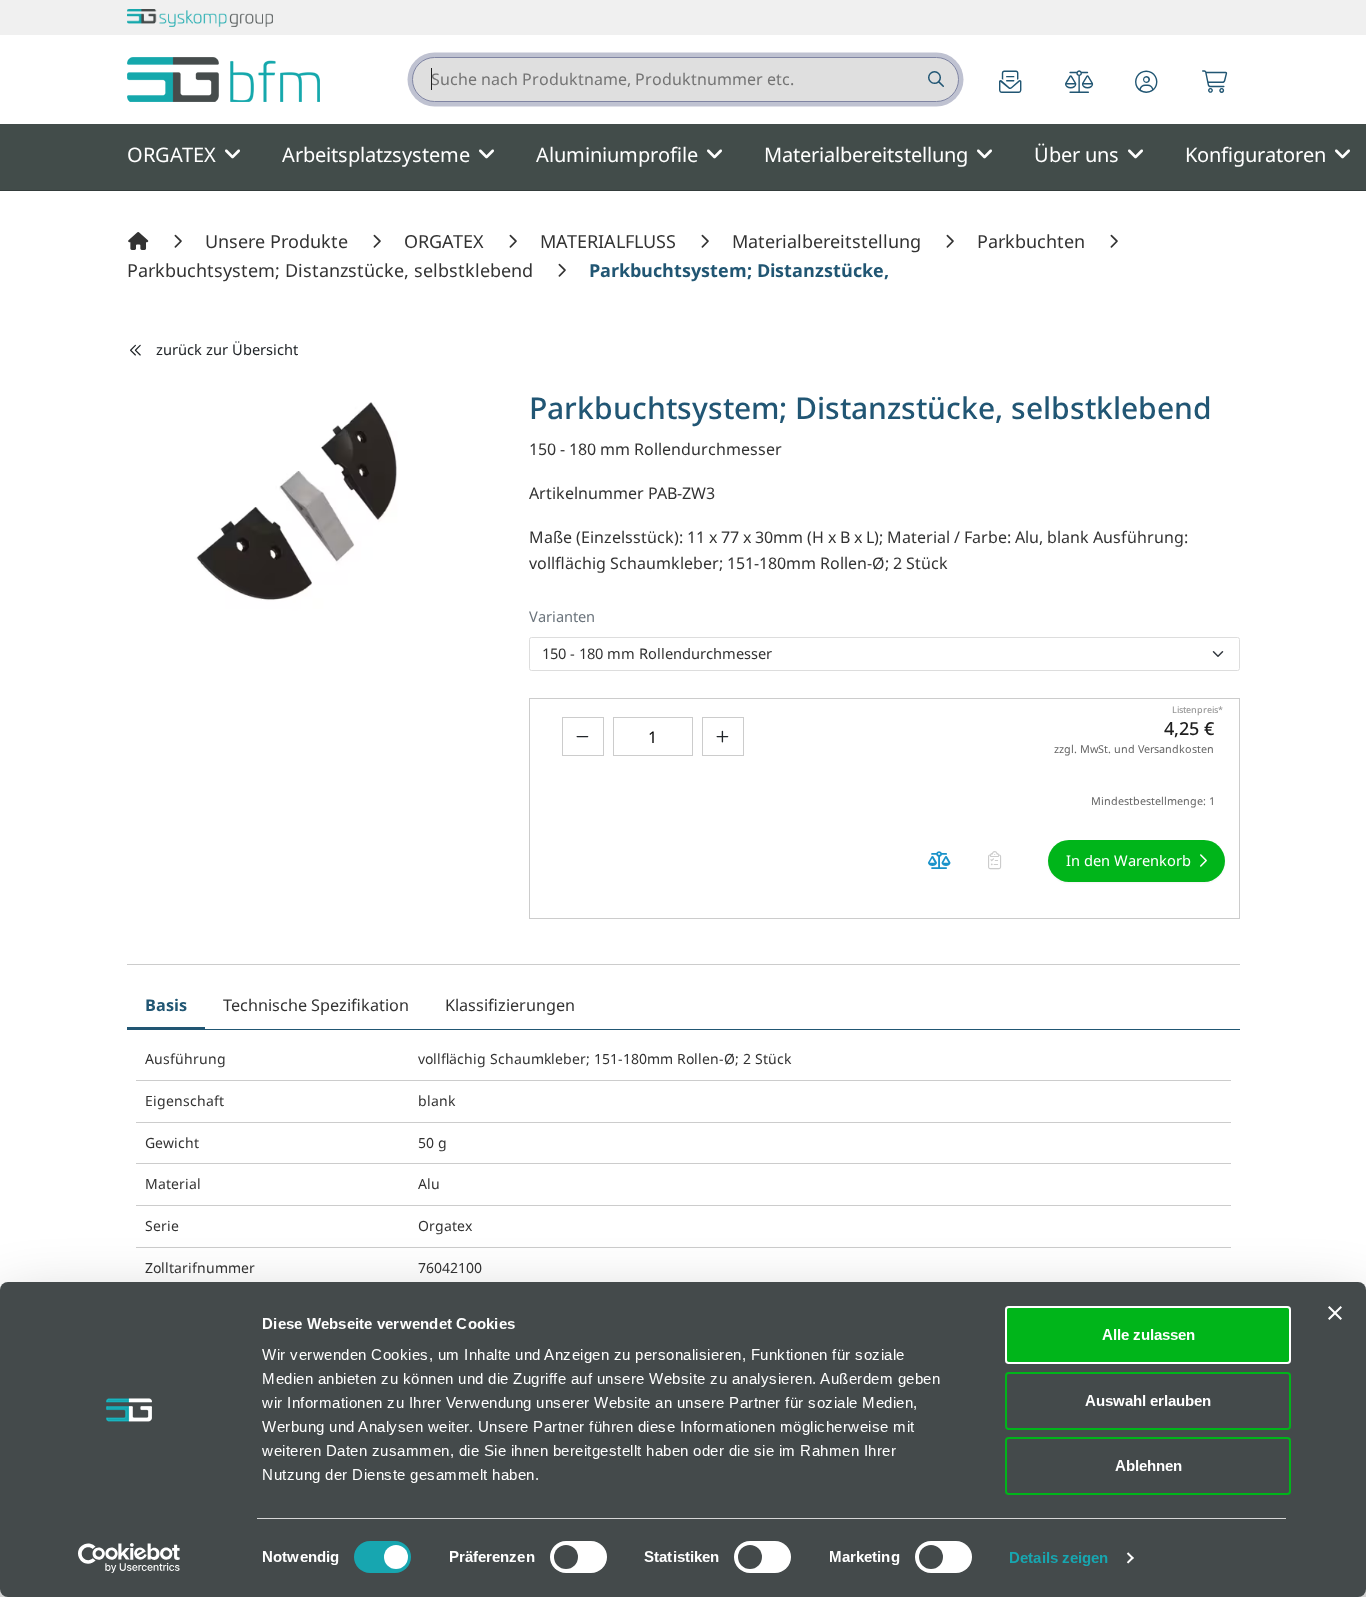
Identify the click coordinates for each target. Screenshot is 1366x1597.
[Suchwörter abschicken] (934, 79)
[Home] (141, 241)
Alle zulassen (1148, 1334)
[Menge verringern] (583, 736)
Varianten (562, 616)
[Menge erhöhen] (723, 736)
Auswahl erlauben (1148, 1400)
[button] (1147, 83)
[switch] (578, 1557)
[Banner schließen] (1335, 1313)
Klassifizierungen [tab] (510, 1005)
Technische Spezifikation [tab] (316, 1005)
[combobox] (685, 79)
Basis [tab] (166, 1005)
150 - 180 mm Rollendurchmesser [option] (657, 653)
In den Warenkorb (1128, 860)
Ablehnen (1148, 1465)
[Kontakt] (1011, 83)
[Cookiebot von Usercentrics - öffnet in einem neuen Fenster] (129, 1558)
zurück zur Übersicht (227, 349)
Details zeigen (1058, 1557)
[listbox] (884, 654)
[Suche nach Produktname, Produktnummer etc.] (934, 79)
